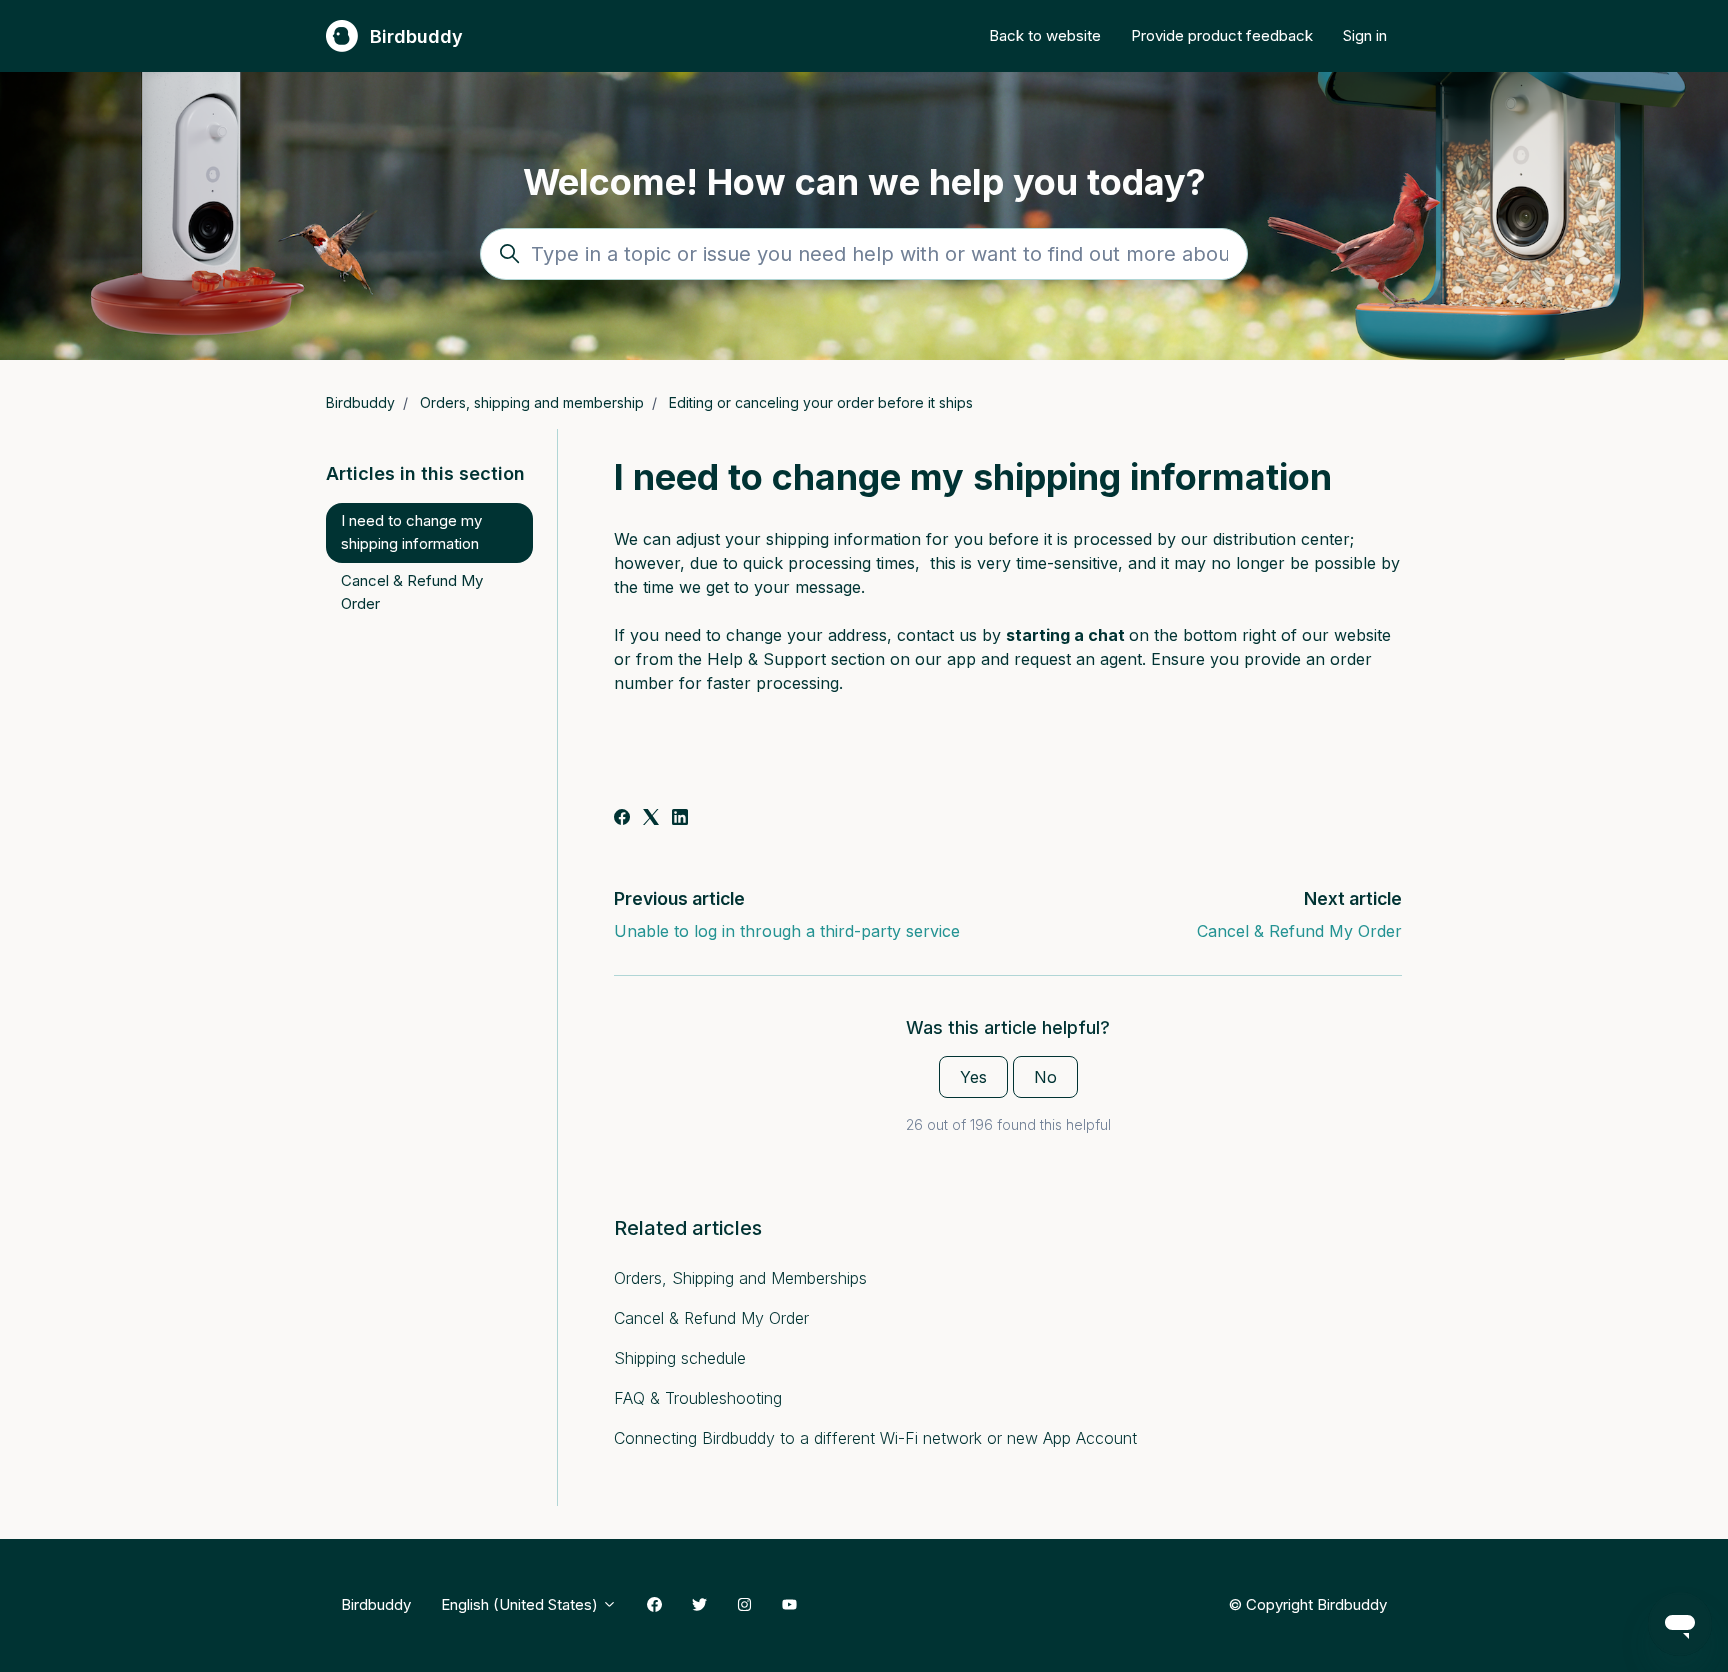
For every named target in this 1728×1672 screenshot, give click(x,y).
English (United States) (521, 1604)
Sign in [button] (1365, 35)
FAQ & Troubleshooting (698, 1398)
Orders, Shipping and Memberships (740, 1278)
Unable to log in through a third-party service (787, 931)
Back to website (1045, 35)
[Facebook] (622, 819)
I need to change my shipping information (411, 532)
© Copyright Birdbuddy (1307, 1604)
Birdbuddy (360, 402)
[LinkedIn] (680, 819)
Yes (973, 1077)
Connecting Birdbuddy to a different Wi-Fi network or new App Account (875, 1438)
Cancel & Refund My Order (1299, 931)
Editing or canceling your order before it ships (821, 402)
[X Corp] (651, 819)
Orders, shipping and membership (532, 402)
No (1045, 1077)
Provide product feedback (1222, 35)
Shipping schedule (680, 1358)
